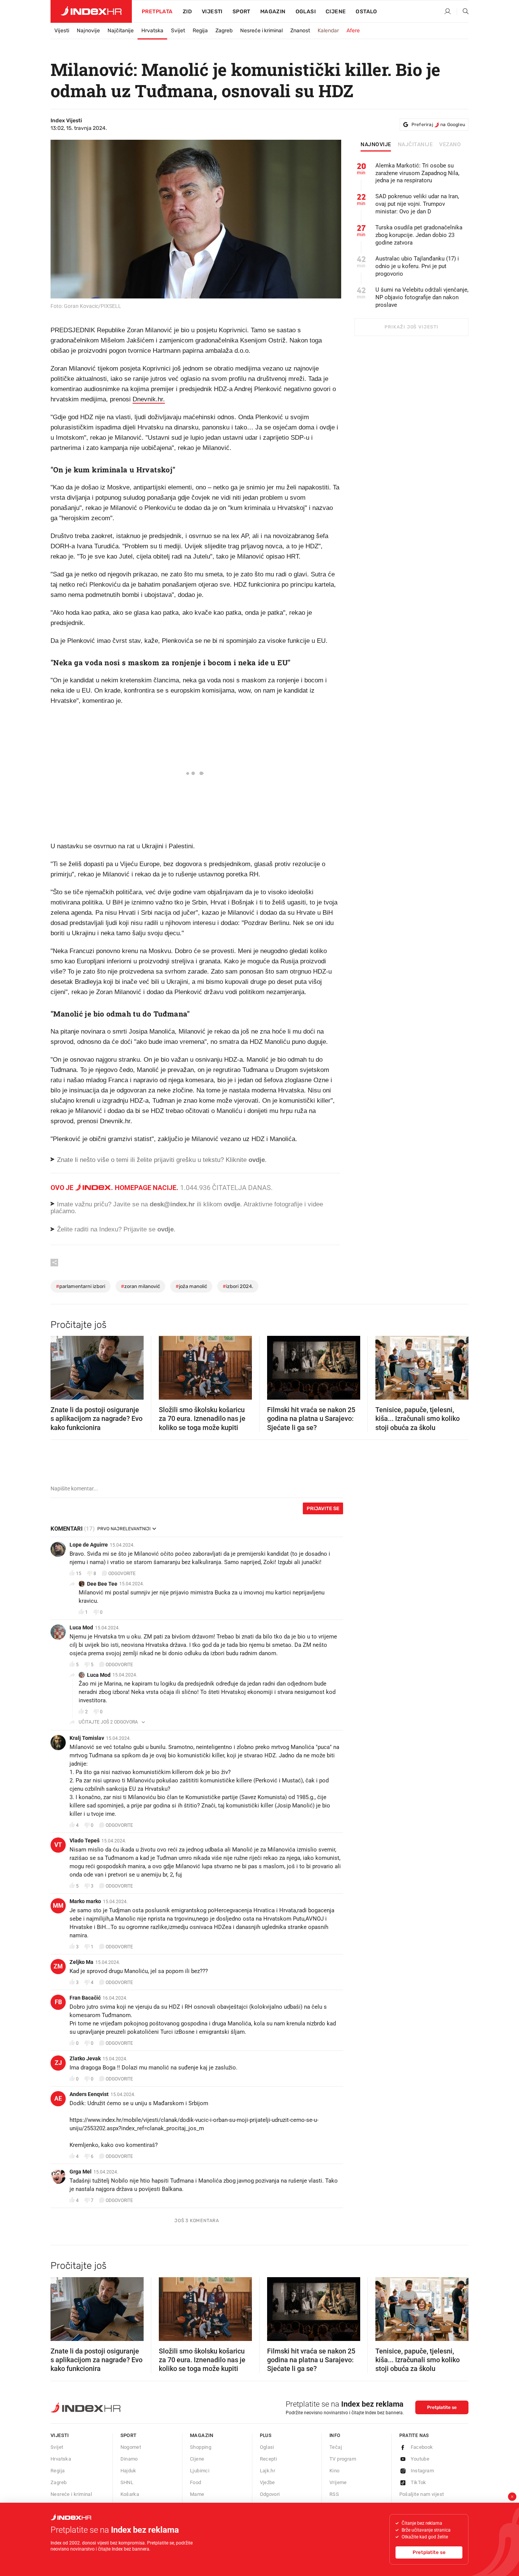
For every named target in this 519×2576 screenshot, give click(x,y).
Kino (335, 2471)
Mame (197, 2494)
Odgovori (270, 2494)
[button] (60, 1365)
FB (58, 2002)
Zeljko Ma (81, 1962)
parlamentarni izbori (81, 1286)
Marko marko (85, 1901)
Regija (200, 31)
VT (58, 1845)
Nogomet (131, 2447)
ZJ (58, 2063)
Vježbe (267, 2482)
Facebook (422, 2447)
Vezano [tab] (450, 145)
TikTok (419, 2482)
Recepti (269, 2459)
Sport (241, 12)
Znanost (300, 31)
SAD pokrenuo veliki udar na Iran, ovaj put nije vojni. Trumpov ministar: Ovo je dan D (417, 204)
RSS (334, 2494)
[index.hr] (91, 11)
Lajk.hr (268, 2471)
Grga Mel (81, 2172)
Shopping (201, 2447)
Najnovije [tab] (376, 145)
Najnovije (88, 31)
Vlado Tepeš (85, 1840)
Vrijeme (338, 2482)
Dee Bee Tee (102, 1584)
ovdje (232, 1204)
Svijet (178, 31)
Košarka (130, 2494)
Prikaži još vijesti (411, 327)
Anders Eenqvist (89, 2094)
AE (58, 2099)
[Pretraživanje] (463, 12)
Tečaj (336, 2447)
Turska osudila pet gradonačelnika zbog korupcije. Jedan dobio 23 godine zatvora (419, 235)
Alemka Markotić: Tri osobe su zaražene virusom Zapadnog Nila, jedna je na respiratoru (417, 173)
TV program (343, 2459)
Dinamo (129, 2459)
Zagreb (224, 31)
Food (196, 2482)
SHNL (127, 2482)
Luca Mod (81, 1627)
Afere (353, 31)
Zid (187, 12)
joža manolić (191, 1286)
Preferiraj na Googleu (438, 125)
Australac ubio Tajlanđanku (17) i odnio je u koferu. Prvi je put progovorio (417, 266)
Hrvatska (152, 31)
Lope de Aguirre (89, 1545)
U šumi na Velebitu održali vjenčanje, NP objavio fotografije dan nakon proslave (422, 297)
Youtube (420, 2459)
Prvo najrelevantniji (124, 1529)
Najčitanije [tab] (415, 145)
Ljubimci (200, 2471)
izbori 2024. (238, 1286)
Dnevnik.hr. (149, 399)
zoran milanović (140, 1286)
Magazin (202, 2435)
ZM (58, 1966)
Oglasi (306, 12)
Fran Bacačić (85, 1998)
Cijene (336, 12)
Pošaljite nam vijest (422, 2494)
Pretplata (157, 12)
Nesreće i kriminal (261, 31)
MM (58, 1906)
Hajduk (128, 2471)
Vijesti (212, 12)
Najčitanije (121, 31)
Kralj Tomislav (87, 1738)
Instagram (422, 2471)
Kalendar (328, 31)
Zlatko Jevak (85, 2058)
